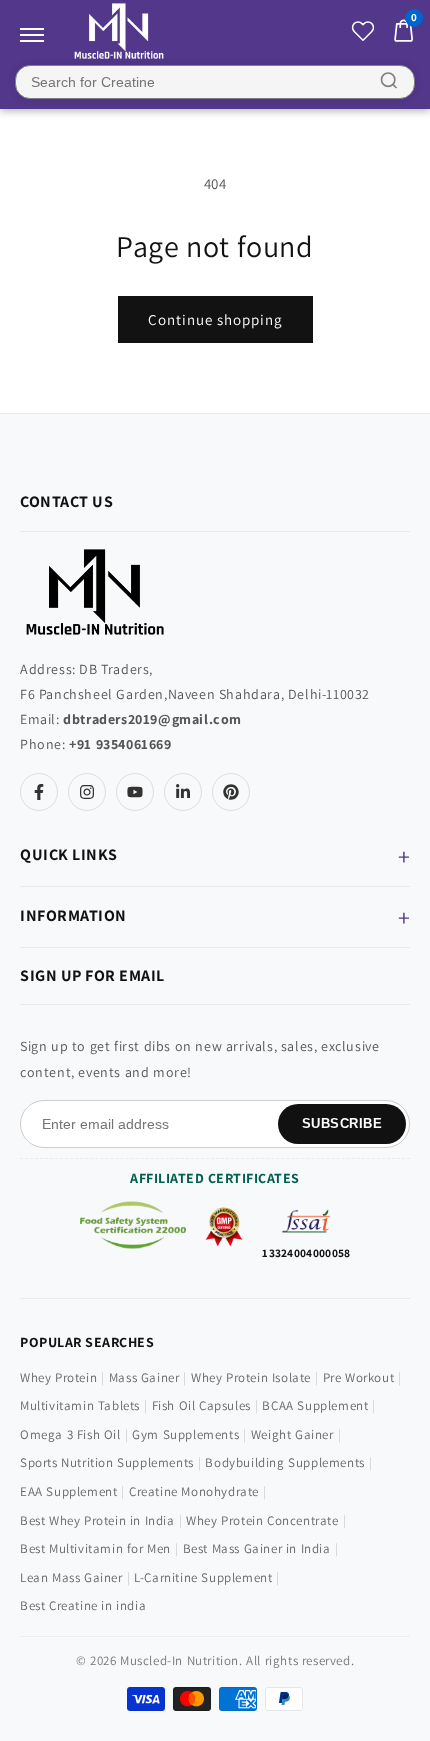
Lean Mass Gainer (71, 1577)
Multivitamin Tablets (80, 1405)
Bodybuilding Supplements (284, 1462)
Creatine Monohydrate (194, 1491)
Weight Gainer (292, 1434)
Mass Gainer (144, 1377)
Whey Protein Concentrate (262, 1520)
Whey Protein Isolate (251, 1377)
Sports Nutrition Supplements (107, 1462)
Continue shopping (215, 319)
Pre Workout (359, 1377)
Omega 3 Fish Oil (70, 1434)
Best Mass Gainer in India (257, 1548)
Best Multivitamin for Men (95, 1548)
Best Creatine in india (83, 1605)
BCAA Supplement (315, 1405)
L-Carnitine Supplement (203, 1577)
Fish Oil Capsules (201, 1405)
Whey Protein (58, 1377)
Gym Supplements (185, 1434)
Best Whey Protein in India (97, 1520)
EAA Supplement (68, 1491)
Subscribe (342, 1123)
